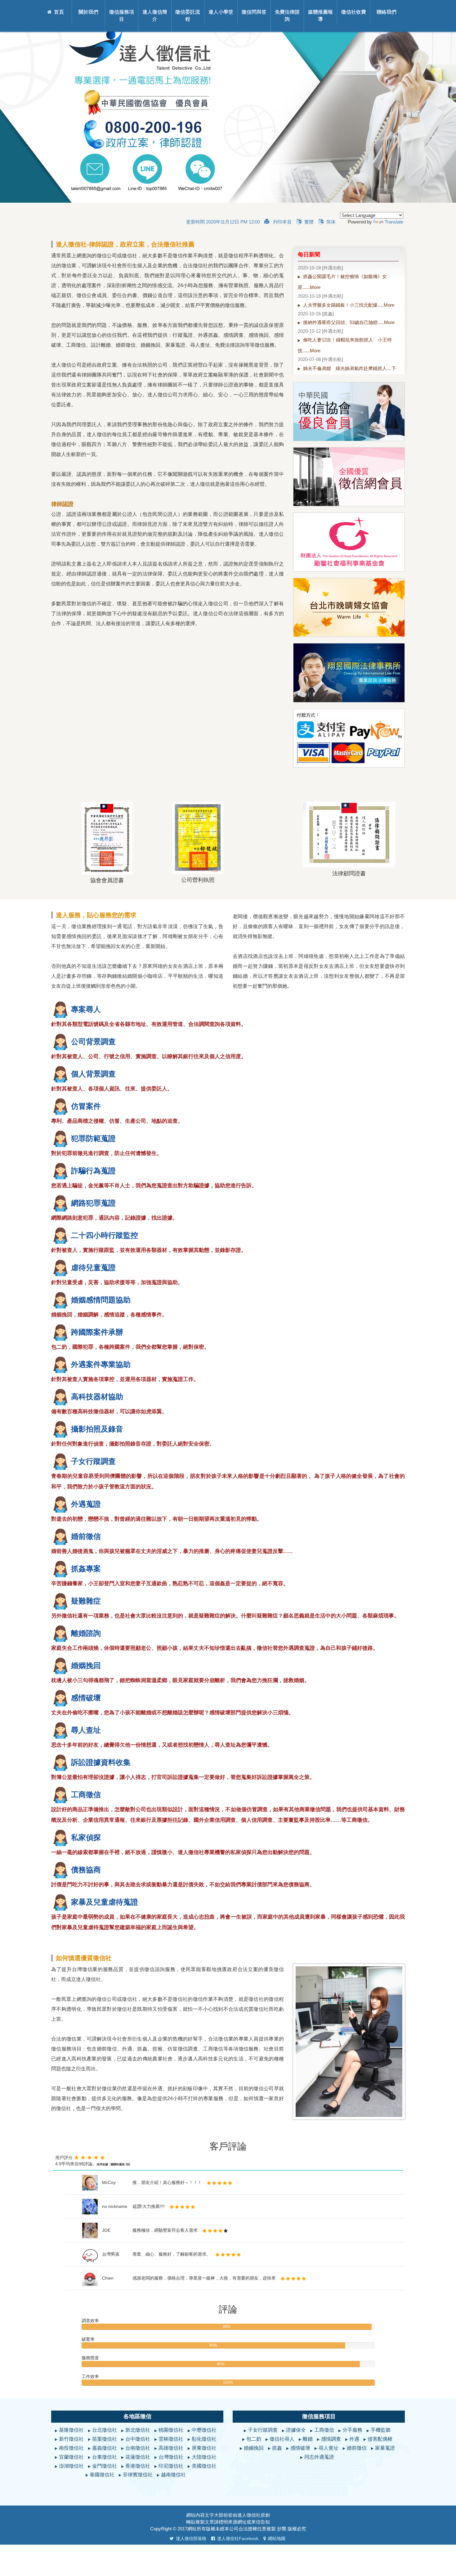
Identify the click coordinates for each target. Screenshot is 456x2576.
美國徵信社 (204, 2466)
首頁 (59, 12)
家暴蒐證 (385, 2448)
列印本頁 (282, 222)
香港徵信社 (138, 2466)
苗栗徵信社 (105, 2439)
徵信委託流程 (188, 16)
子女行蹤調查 (263, 2430)
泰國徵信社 (102, 2475)
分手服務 (352, 2430)
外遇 (354, 2439)
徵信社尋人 (282, 2439)
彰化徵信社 (204, 2439)
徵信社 (254, 2515)
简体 (331, 222)
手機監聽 (381, 2430)
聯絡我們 (387, 12)
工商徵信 (324, 2430)
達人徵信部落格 (191, 2538)
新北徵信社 (138, 2430)
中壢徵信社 (204, 2430)
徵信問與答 (254, 12)
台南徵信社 (138, 2448)
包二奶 (254, 2439)
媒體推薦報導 (320, 16)
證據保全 (296, 2430)
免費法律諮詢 (287, 16)
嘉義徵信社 (105, 2448)
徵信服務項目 (122, 16)
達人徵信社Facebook (238, 2538)
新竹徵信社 (71, 2439)
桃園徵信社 (171, 2430)
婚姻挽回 (254, 2448)
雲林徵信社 (171, 2439)
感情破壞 (300, 2448)
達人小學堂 (221, 12)
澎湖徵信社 (71, 2466)
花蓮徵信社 (138, 2457)
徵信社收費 (354, 12)
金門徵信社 (105, 2466)
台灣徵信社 (171, 2457)
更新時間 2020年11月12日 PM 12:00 (223, 222)
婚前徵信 (357, 2448)
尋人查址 (329, 2448)
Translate (394, 222)
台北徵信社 (105, 2430)
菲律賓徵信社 (138, 2475)
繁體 (309, 222)
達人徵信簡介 (155, 16)
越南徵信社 (173, 2475)
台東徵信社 (105, 2457)
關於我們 (88, 12)
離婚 (308, 2439)
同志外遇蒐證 (319, 2457)
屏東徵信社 (204, 2448)
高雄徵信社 (171, 2448)
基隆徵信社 (71, 2430)
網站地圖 (277, 2538)
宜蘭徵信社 (71, 2457)
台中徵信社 (138, 2439)
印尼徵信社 (171, 2466)
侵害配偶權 (380, 2439)
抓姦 (277, 2448)
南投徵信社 (71, 2448)
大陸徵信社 (204, 2457)
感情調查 (331, 2439)
